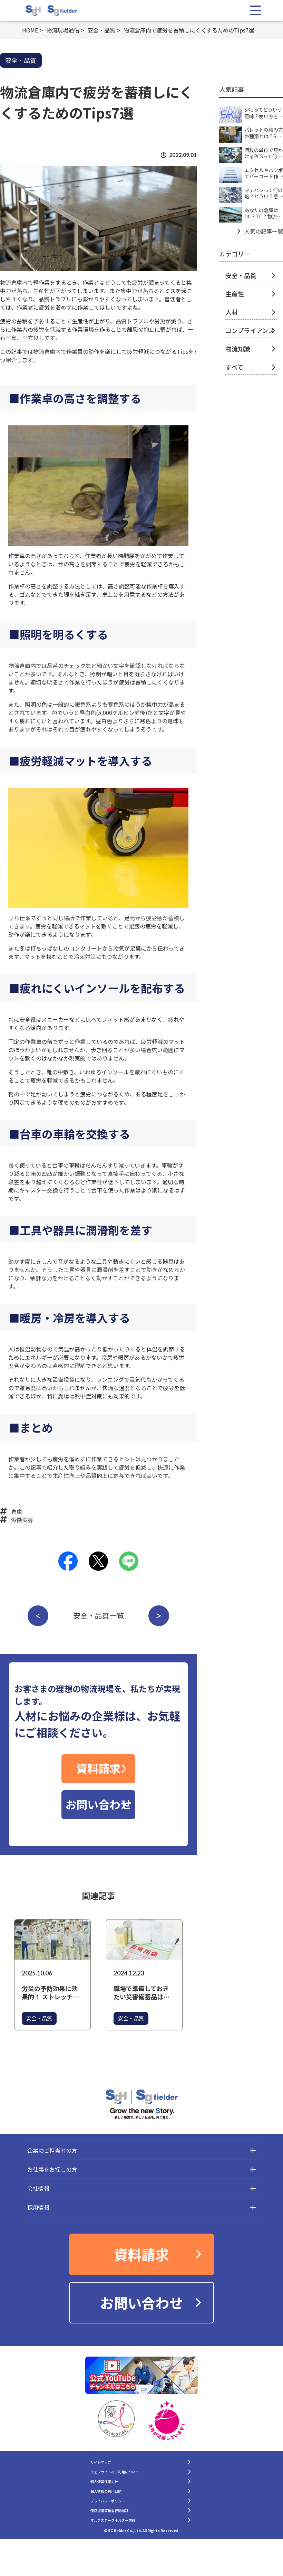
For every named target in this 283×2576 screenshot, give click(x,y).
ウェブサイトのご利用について (115, 2472)
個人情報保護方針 (104, 2481)
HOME (30, 30)
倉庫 (17, 1511)
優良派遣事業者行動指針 (109, 2511)
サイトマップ (101, 2462)
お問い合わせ (98, 1804)
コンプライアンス (250, 330)
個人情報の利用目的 (106, 2491)
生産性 (235, 294)
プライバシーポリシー (108, 2501)
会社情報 (38, 2188)
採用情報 (38, 2207)
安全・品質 (101, 30)
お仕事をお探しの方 (52, 2169)
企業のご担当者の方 (52, 2150)
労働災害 (22, 1520)
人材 (232, 312)
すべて (234, 367)
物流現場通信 (63, 30)
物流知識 (238, 349)
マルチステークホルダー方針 (113, 2520)
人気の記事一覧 (264, 231)
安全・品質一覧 (99, 1615)
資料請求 (98, 1768)
